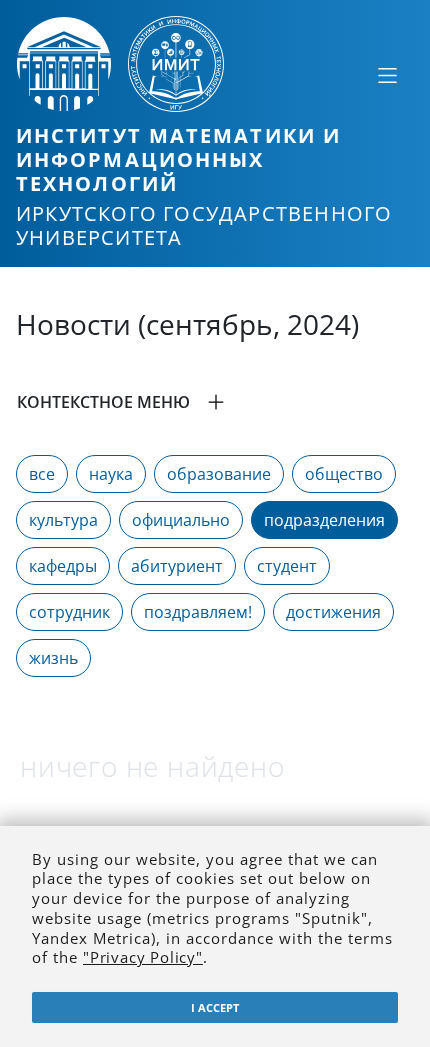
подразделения (324, 520)
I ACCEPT (215, 1007)
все (42, 474)
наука (111, 474)
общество (344, 474)
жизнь (53, 658)
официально (181, 520)
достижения (333, 612)
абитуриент (177, 566)
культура (63, 520)
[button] (215, 402)
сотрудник (69, 612)
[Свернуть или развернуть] (387, 75)
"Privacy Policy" (143, 957)
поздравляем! (198, 612)
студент (287, 566)
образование (219, 474)
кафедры (63, 566)
